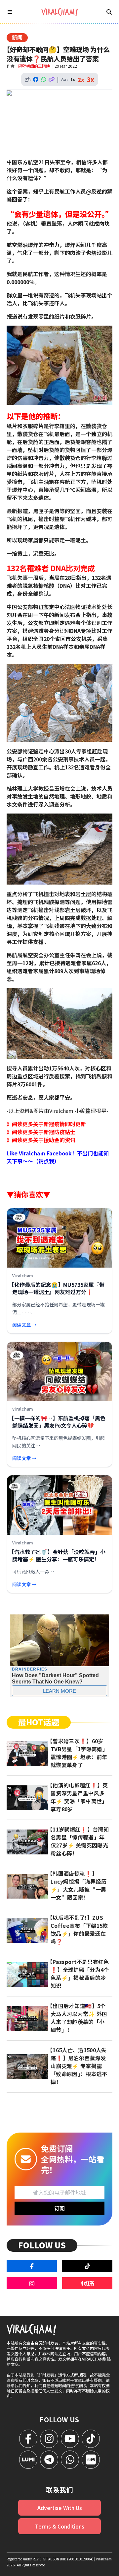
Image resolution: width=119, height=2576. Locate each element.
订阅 (59, 2208)
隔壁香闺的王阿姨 (34, 66)
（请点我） (46, 1161)
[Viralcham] (59, 12)
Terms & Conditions (60, 2526)
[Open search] (109, 12)
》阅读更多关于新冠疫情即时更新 (46, 1124)
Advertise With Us (60, 2508)
